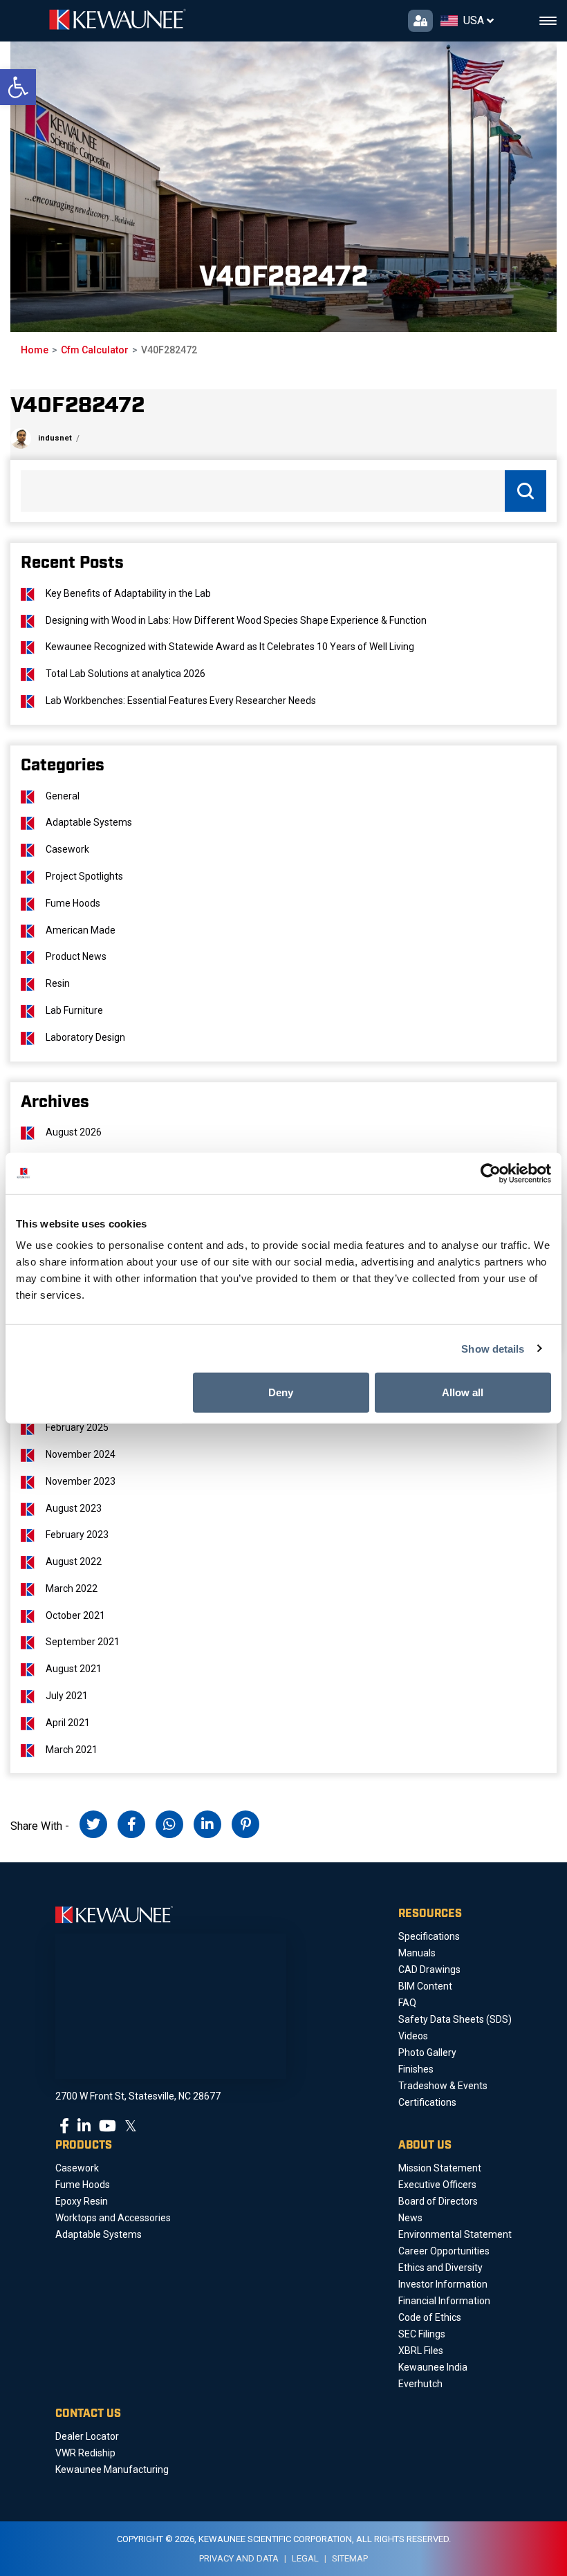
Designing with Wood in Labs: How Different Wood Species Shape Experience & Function (236, 620)
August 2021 (74, 1669)
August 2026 (74, 1132)
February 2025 (77, 1427)
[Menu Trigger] (548, 21)
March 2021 (72, 1750)
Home (35, 350)
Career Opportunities (444, 2251)
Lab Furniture (74, 1010)
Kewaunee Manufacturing (112, 2470)
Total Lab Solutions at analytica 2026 (126, 674)
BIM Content (425, 1986)
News (410, 2218)
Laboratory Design (85, 1037)
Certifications (427, 2102)
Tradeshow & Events (443, 2086)
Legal (305, 2558)
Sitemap (350, 2558)
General (63, 796)
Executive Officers (437, 2185)
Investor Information (443, 2284)
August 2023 (74, 1508)
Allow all (463, 1392)
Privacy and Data (239, 2558)
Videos (413, 2036)
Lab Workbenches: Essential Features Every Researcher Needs (181, 701)
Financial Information (444, 2301)
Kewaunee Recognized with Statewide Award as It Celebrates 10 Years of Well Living (230, 647)
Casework (67, 849)
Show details (493, 1348)
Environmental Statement (455, 2234)
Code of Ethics (430, 2317)
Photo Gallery (427, 2053)
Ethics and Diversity (440, 2268)
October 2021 (75, 1615)
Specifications (429, 1936)
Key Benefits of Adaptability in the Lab (128, 593)
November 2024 (81, 1454)
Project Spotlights (84, 876)
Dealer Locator (87, 2436)
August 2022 (74, 1562)
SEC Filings (422, 2334)
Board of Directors (438, 2201)
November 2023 (81, 1481)
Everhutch (420, 2384)
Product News (76, 956)
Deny (281, 1392)
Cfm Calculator (95, 350)
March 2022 (72, 1588)
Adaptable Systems (89, 822)
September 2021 (83, 1642)
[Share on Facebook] (131, 1824)
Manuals (417, 1953)
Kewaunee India (433, 2367)
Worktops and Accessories (113, 2218)
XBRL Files (421, 2351)
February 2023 (77, 1535)
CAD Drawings (429, 1970)
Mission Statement (440, 2168)
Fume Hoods (73, 903)
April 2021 (68, 1723)
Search (526, 491)
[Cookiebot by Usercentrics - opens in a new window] (491, 1173)
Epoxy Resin (82, 2201)
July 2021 (67, 1696)
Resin (58, 983)
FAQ (407, 2003)
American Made (81, 930)
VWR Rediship (85, 2453)
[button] (18, 87)
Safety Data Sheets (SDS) (455, 2019)
